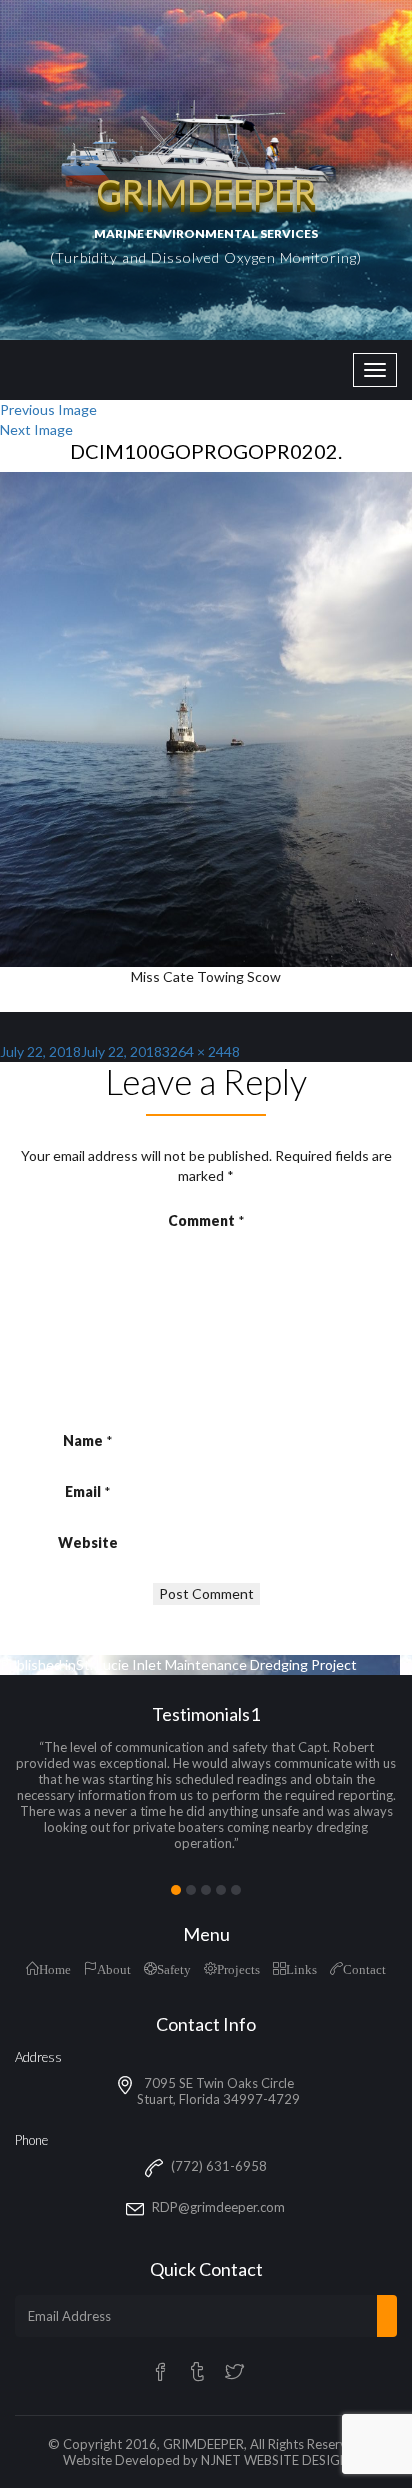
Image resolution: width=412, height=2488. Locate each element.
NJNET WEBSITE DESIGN (275, 2460)
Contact (364, 1968)
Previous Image (48, 409)
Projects (238, 1968)
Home (55, 1968)
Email (88, 1491)
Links (301, 1968)
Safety (174, 1968)
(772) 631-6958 (219, 2166)
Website (88, 1542)
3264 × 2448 (201, 1051)
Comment (206, 1220)
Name (88, 1440)
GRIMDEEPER (203, 2444)
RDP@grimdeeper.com (218, 2207)
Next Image (36, 429)
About (114, 1968)
